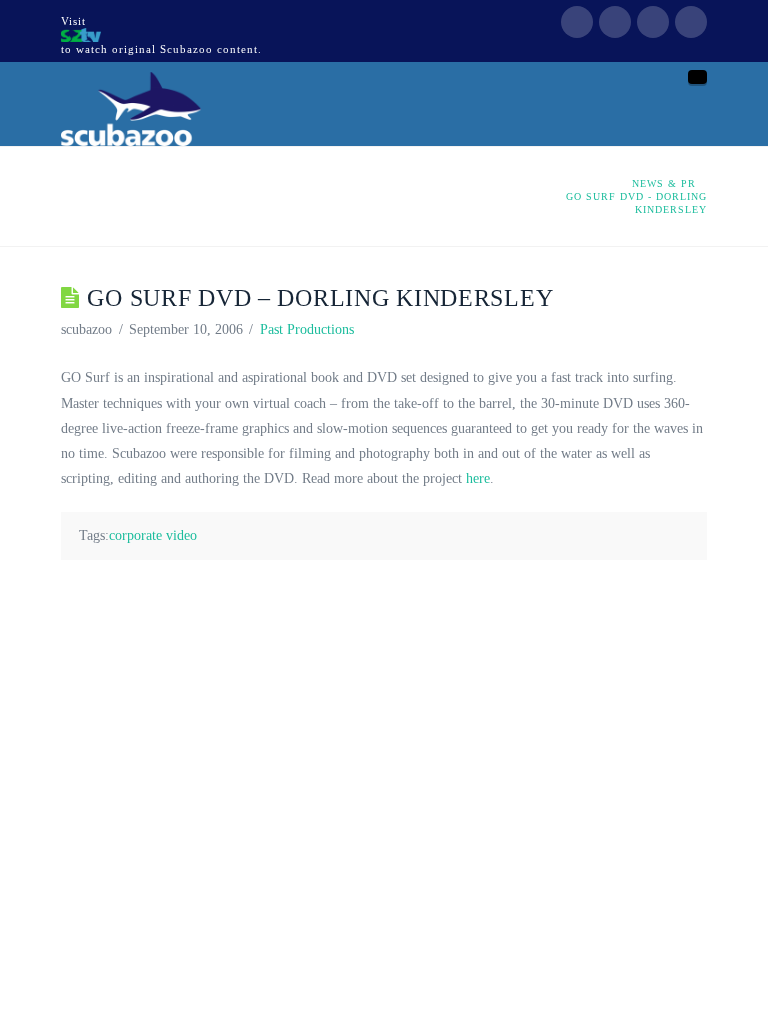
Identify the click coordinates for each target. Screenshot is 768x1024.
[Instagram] (691, 22)
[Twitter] (615, 22)
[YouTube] (653, 22)
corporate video (153, 535)
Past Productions (307, 329)
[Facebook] (577, 22)
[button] (697, 77)
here (478, 478)
